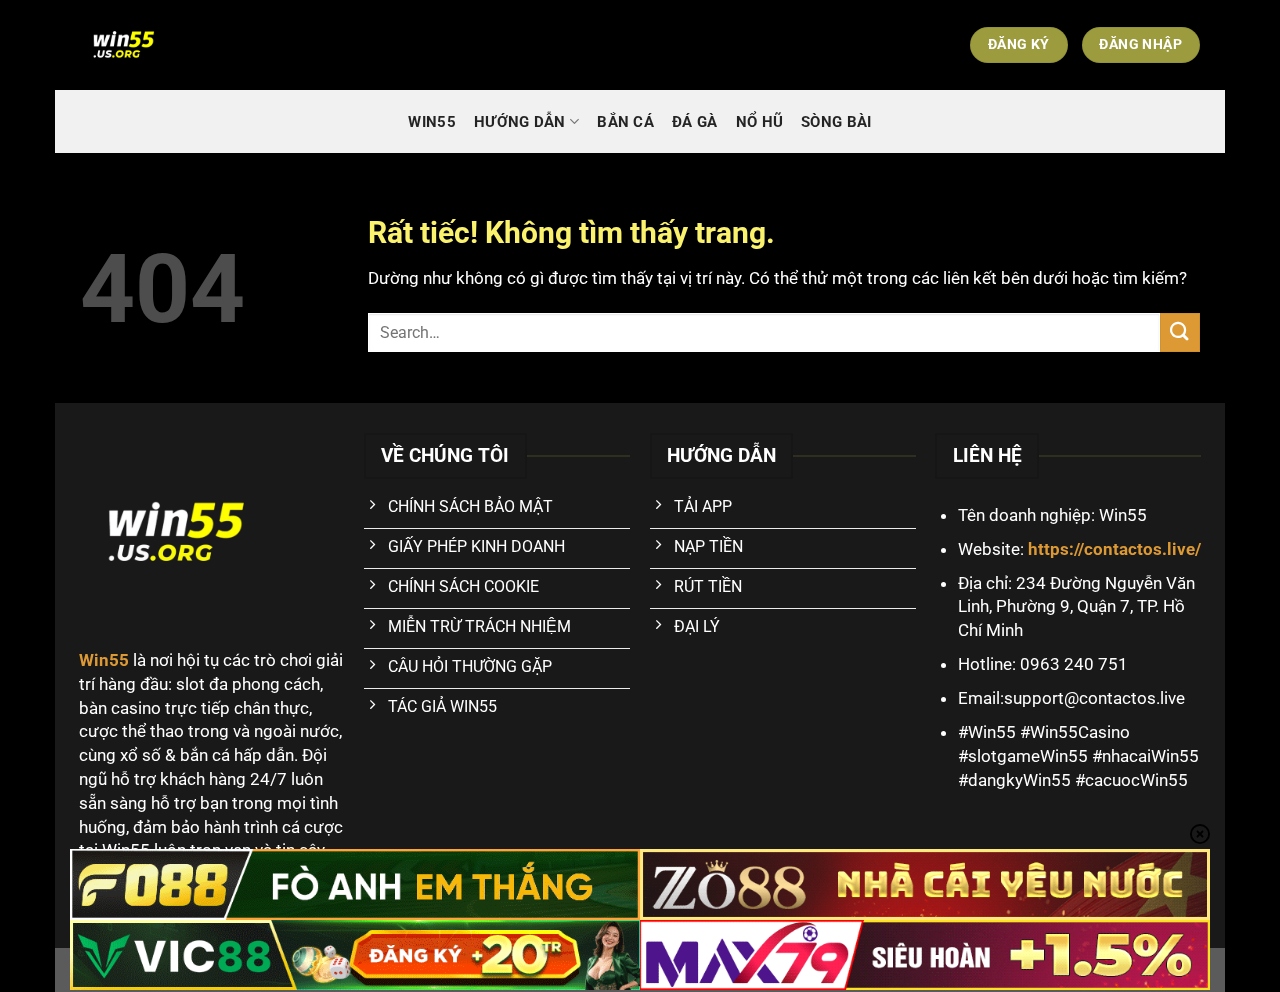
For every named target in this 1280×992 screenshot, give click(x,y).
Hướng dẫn (520, 122)
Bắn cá (625, 122)
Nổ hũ (760, 122)
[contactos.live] (193, 45)
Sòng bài (836, 122)
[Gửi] (1180, 332)
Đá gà (695, 122)
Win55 (432, 122)
